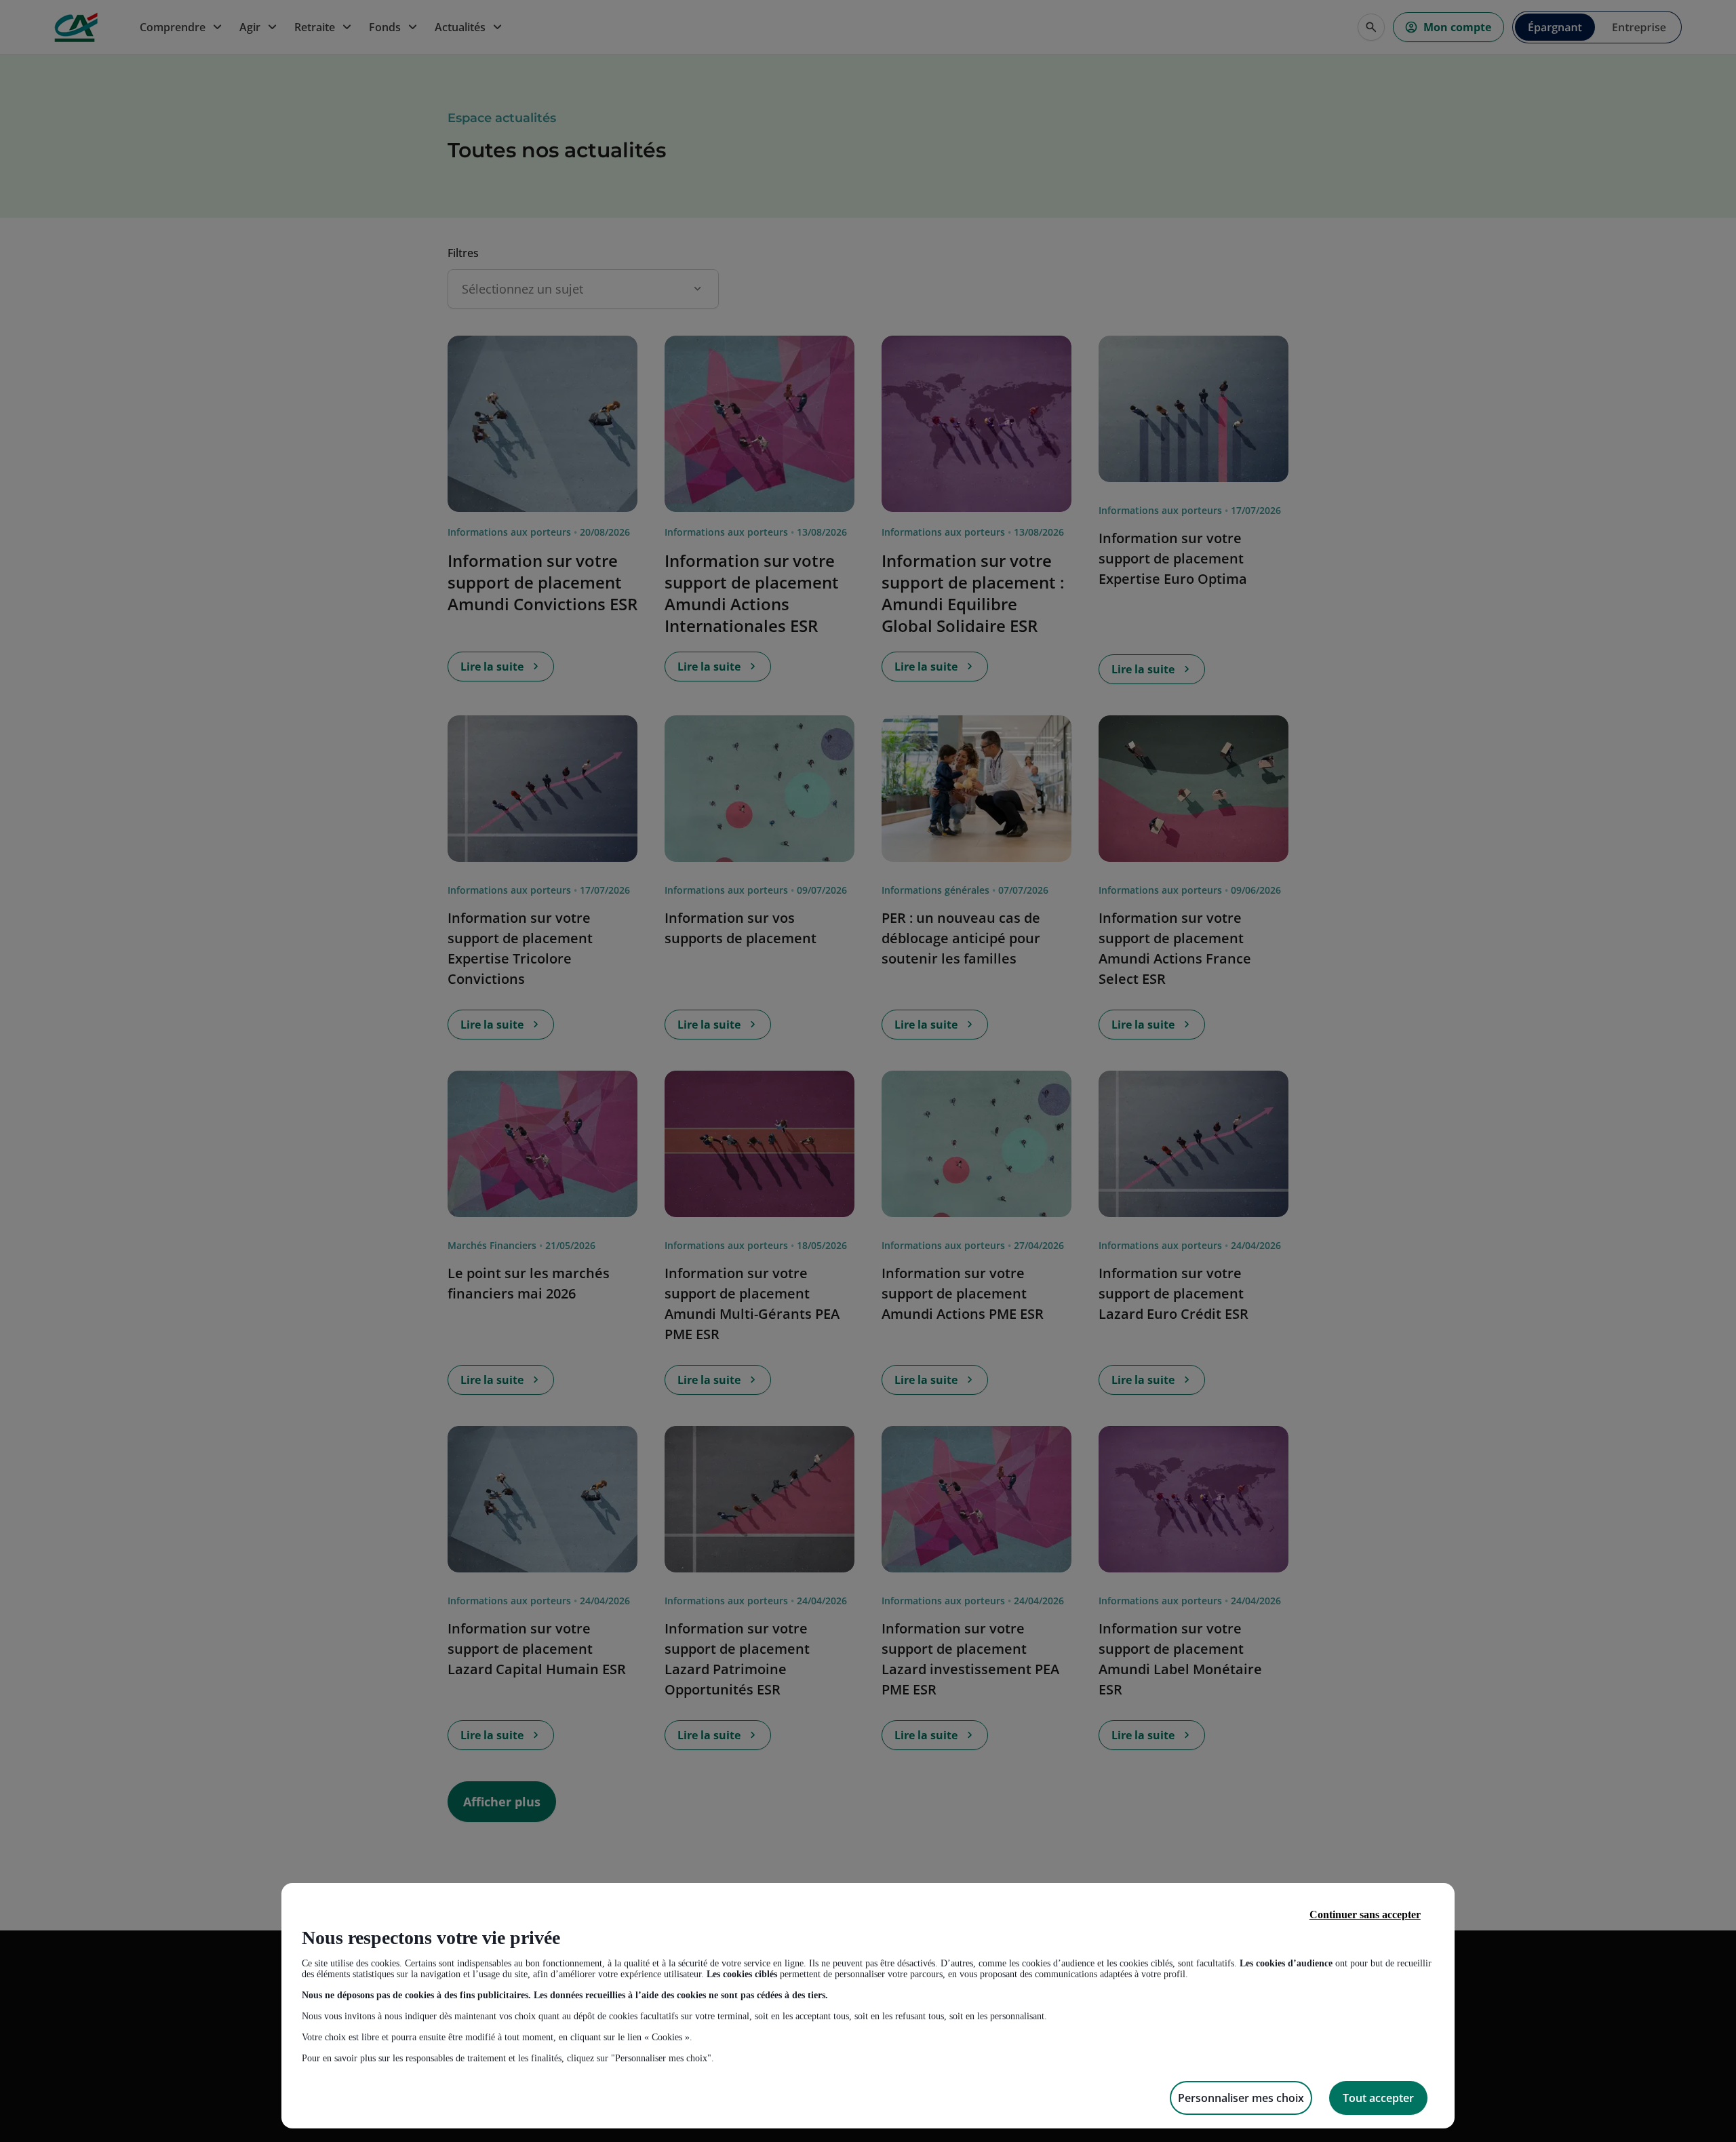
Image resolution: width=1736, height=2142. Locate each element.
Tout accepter (1378, 2098)
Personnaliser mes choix (1241, 2098)
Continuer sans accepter (1365, 1915)
